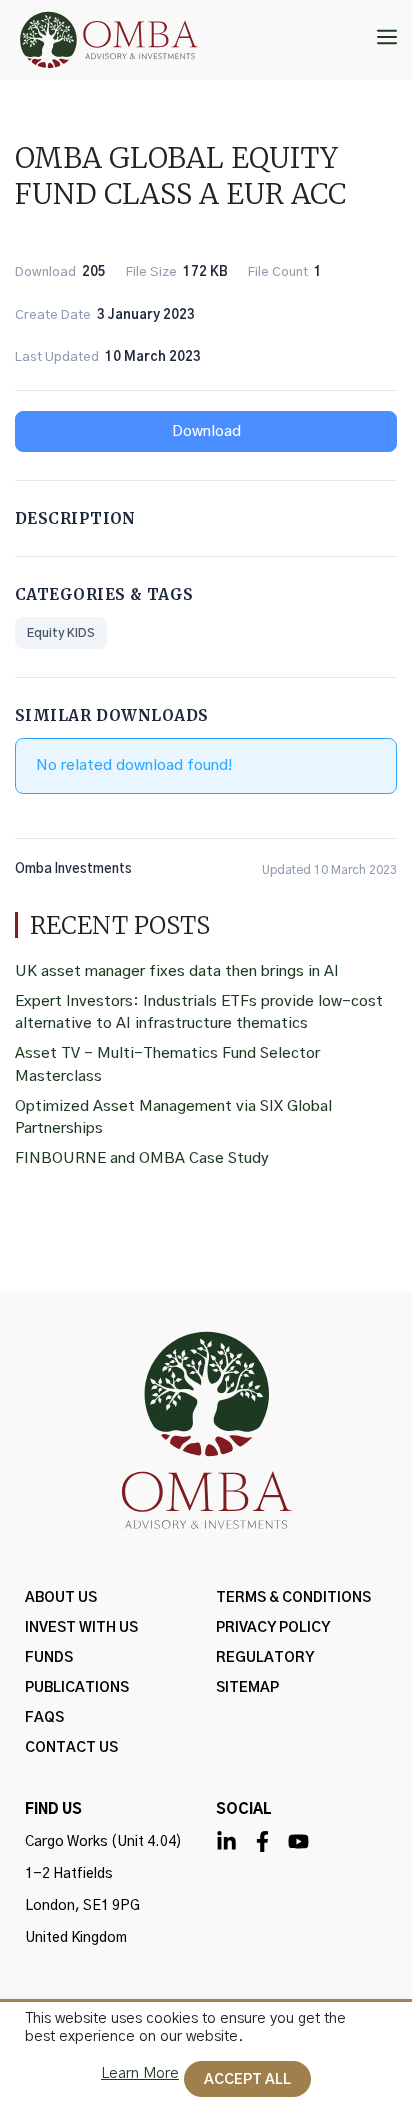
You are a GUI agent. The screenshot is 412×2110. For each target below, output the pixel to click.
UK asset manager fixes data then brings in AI (177, 971)
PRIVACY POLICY (273, 1628)
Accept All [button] (247, 2080)
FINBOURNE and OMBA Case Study (142, 1158)
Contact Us (71, 1748)
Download (206, 431)
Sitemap (247, 1688)
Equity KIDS (61, 633)
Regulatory (265, 1658)
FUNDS (49, 1658)
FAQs (44, 1718)
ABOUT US (61, 1598)
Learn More (140, 2073)
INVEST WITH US (81, 1628)
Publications (77, 1688)
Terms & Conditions (293, 1598)
